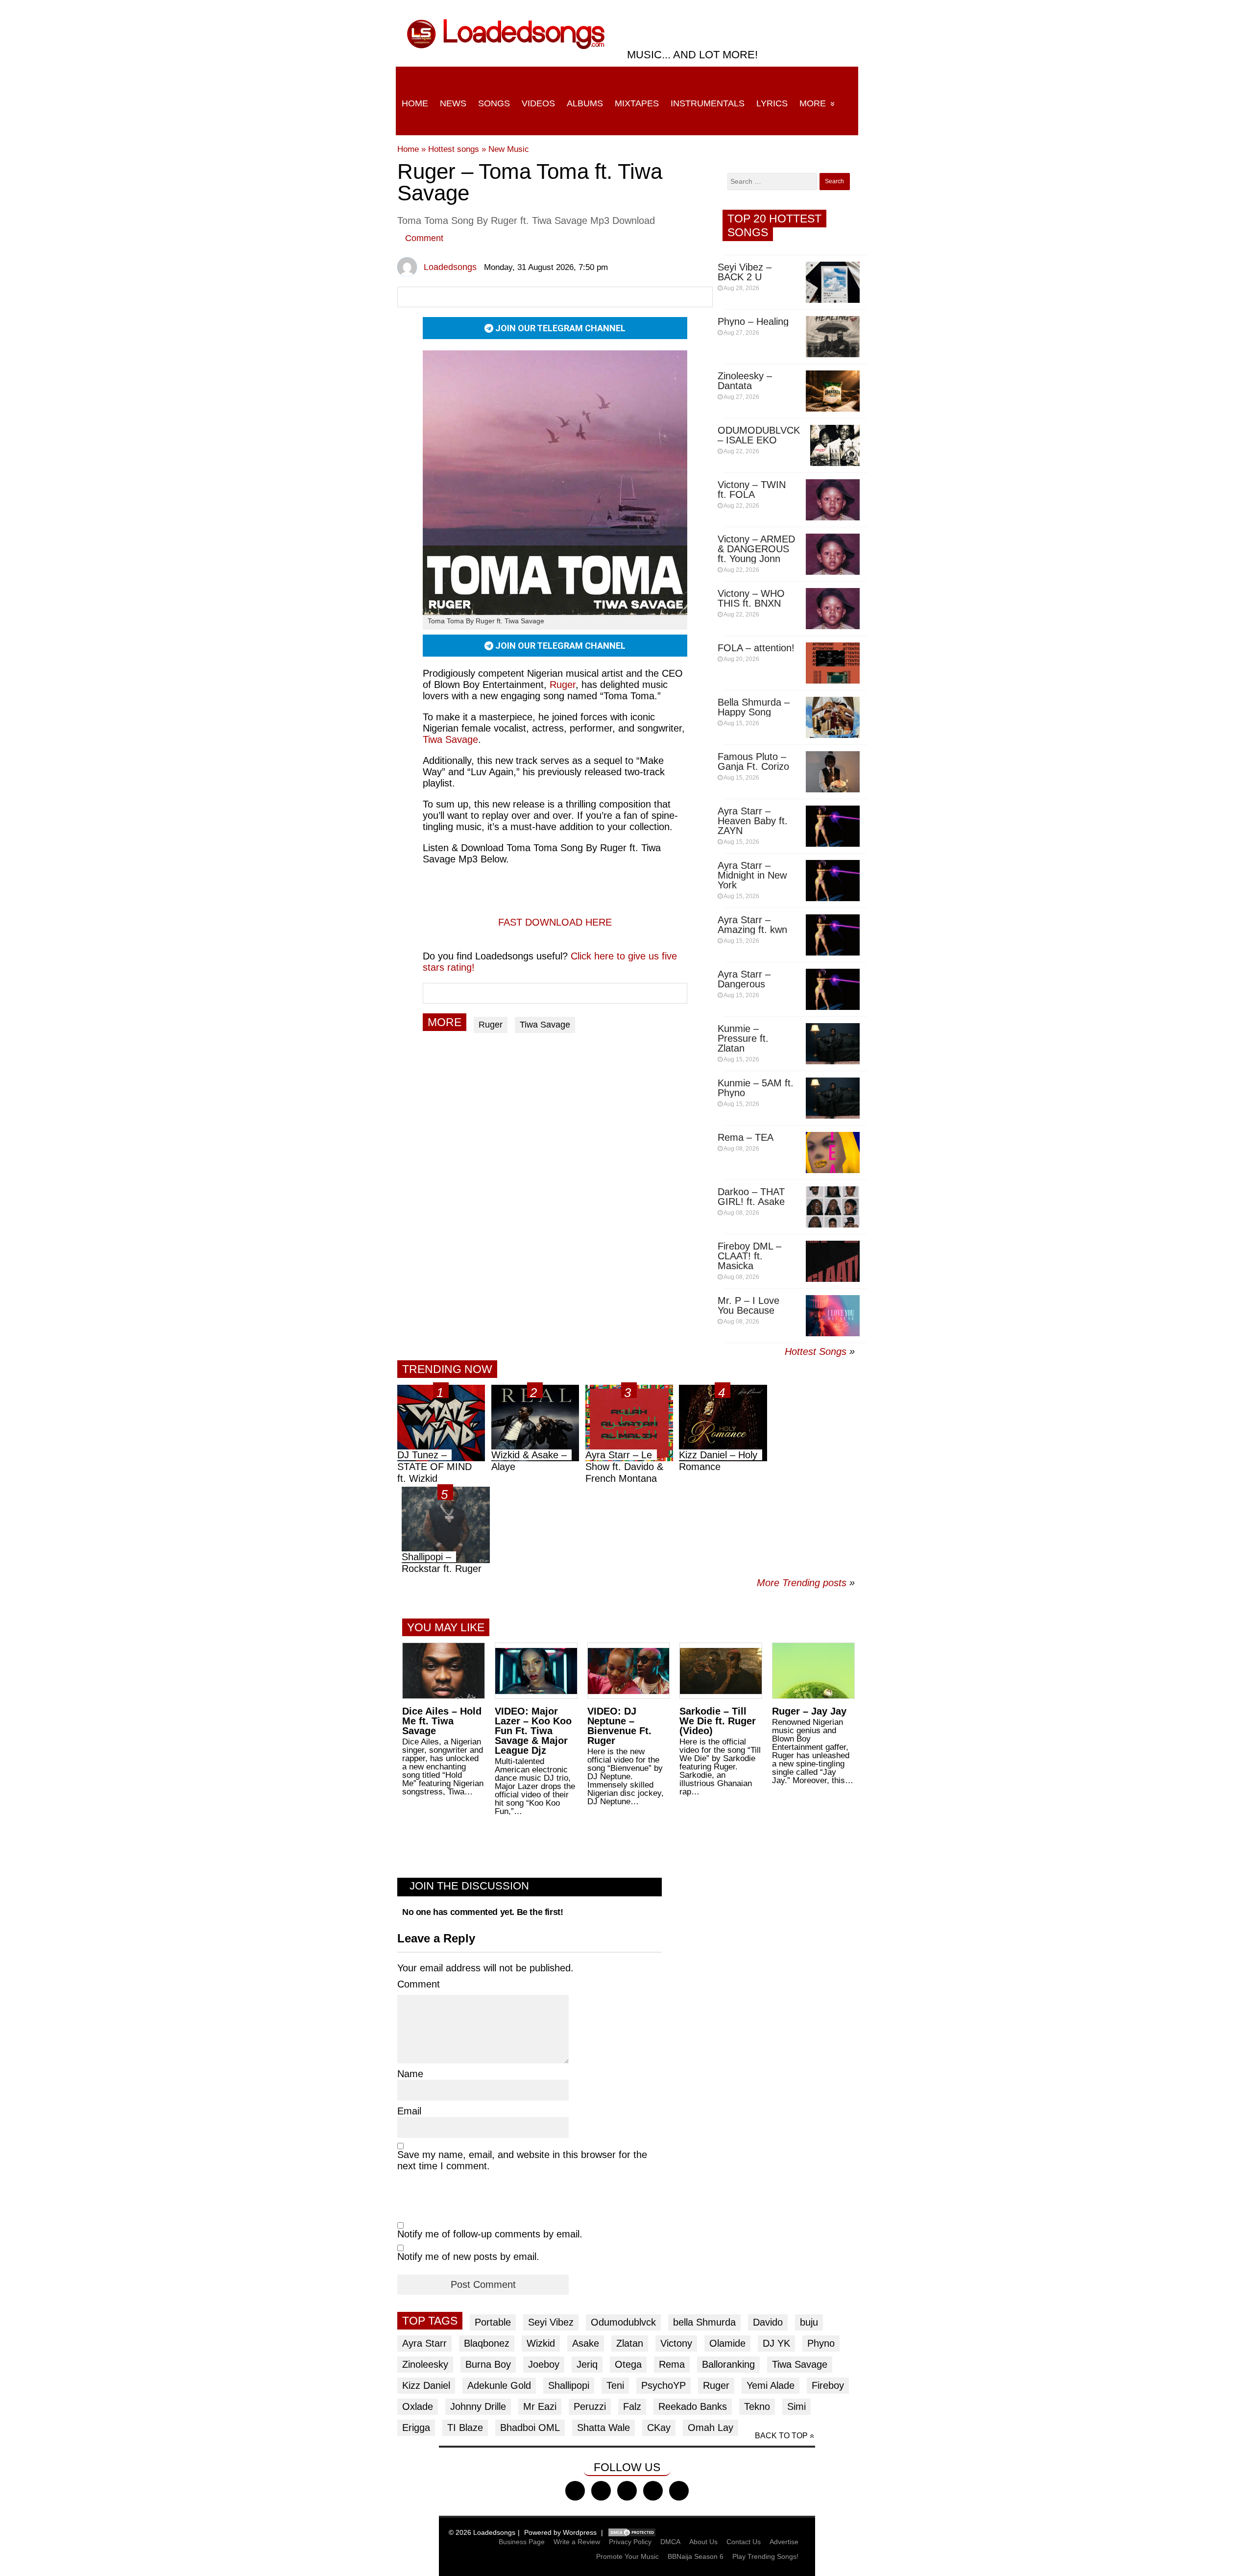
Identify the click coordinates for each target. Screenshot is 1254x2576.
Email (409, 2111)
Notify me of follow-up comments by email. (490, 2234)
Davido (768, 2322)
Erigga (416, 2428)
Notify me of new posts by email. (468, 2257)
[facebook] (575, 2491)
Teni (615, 2385)
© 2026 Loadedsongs (482, 2532)
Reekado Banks (693, 2406)
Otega (628, 2364)
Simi (796, 2406)
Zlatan (630, 2343)
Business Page (522, 2542)
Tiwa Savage (450, 739)
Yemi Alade (771, 2385)
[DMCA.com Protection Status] (632, 2532)
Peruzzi (590, 2406)
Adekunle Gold (499, 2385)
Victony (676, 2343)
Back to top (781, 2436)
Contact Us (744, 2542)
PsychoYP (663, 2385)
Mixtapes (637, 103)
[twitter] (601, 2491)
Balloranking (728, 2364)
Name (410, 2074)
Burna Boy (488, 2364)
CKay (659, 2428)
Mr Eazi (540, 2406)
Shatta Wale (603, 2428)
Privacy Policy (630, 2542)
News (453, 103)
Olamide (727, 2343)
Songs (494, 103)
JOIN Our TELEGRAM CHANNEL (559, 328)
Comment (424, 238)
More (813, 103)
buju (809, 2322)
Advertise (784, 2542)
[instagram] (627, 2491)
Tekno (757, 2406)
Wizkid (541, 2343)
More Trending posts (806, 1583)
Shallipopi (569, 2385)
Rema (672, 2364)
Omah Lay (711, 2428)
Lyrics (772, 103)
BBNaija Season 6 (696, 2556)
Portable (493, 2322)
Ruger (563, 685)
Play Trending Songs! (765, 2556)
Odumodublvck (623, 2322)
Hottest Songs (816, 1351)
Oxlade (418, 2406)
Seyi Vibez (551, 2322)
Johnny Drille (478, 2406)
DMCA (670, 2542)
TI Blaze (465, 2428)
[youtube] (653, 2491)
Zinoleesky (425, 2364)
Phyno (821, 2343)
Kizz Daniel (426, 2385)
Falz (632, 2406)
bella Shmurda (704, 2322)
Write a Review (577, 2542)
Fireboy (828, 2385)
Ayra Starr (424, 2343)
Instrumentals (708, 103)
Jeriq (587, 2364)
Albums (585, 103)
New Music (509, 149)
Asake (586, 2343)
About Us (703, 2542)
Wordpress (580, 2532)
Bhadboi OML (530, 2428)
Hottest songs (454, 149)
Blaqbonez (487, 2343)
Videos (538, 103)
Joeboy (544, 2364)
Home (415, 103)
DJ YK (776, 2343)
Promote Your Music (627, 2556)
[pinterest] (679, 2491)
